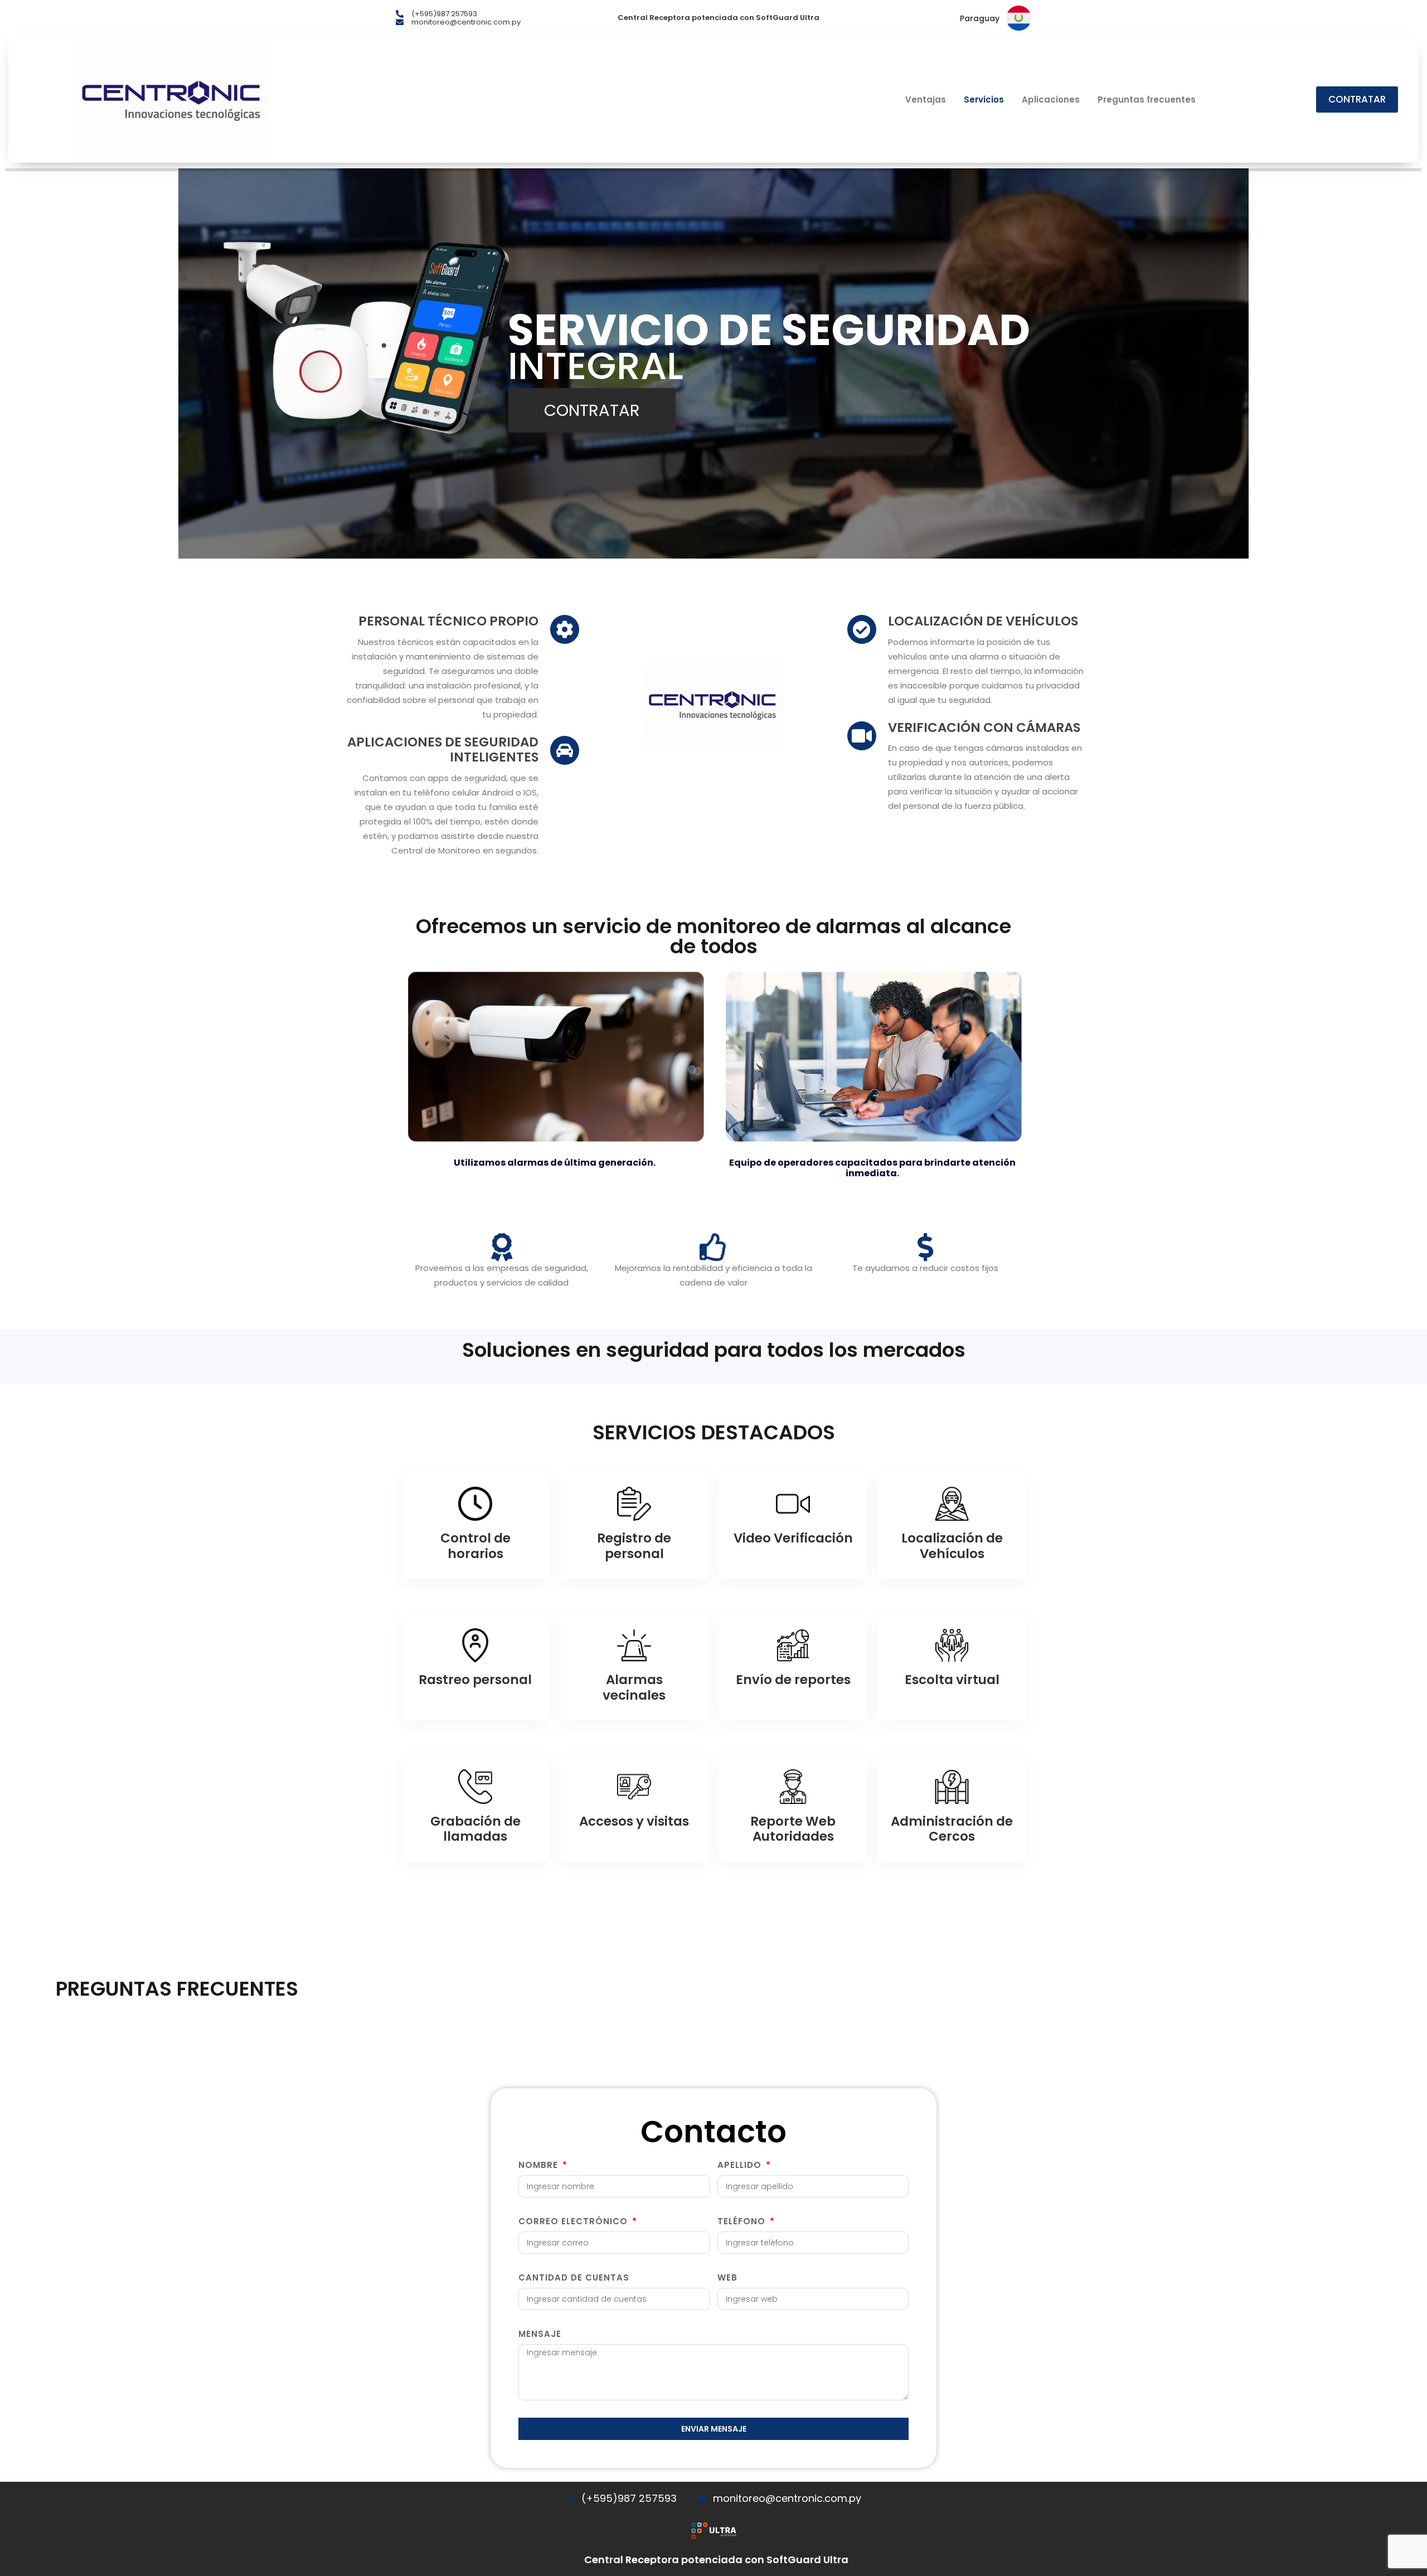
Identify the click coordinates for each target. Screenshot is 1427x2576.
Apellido (741, 2165)
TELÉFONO (743, 2221)
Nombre (540, 2165)
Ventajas (926, 100)
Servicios (984, 100)
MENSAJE (540, 2334)
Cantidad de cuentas (574, 2277)
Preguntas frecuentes (1147, 100)
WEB (727, 2277)
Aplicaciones (1051, 100)
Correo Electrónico (574, 2221)
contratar (592, 410)
